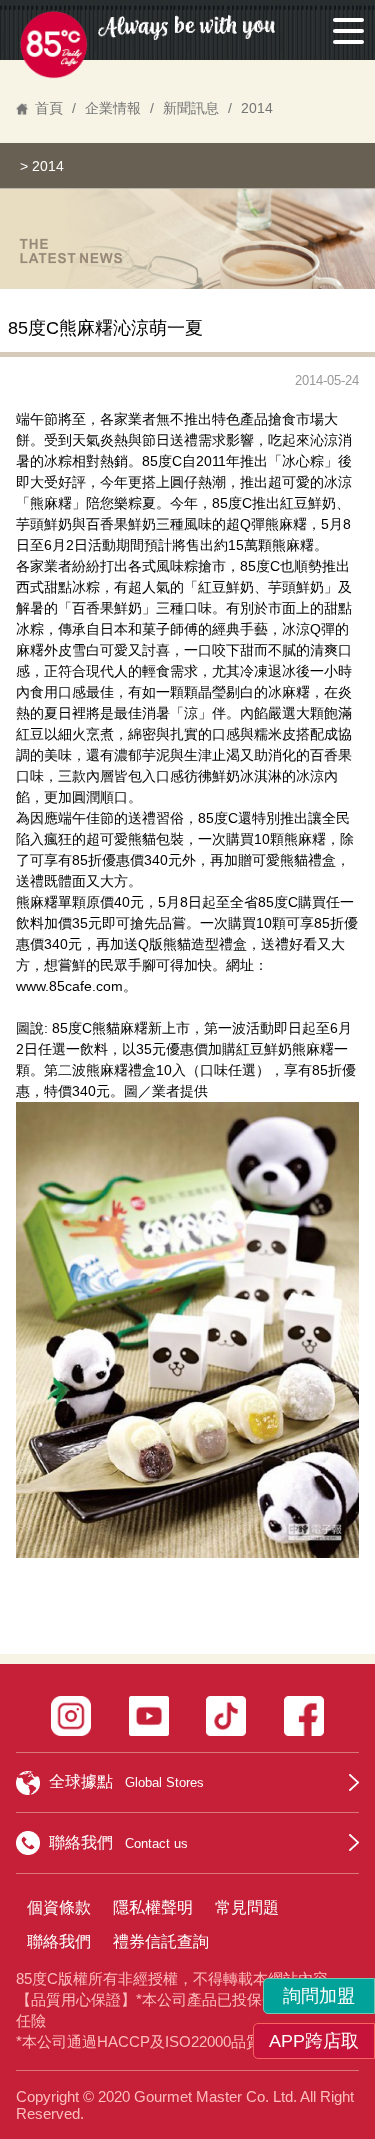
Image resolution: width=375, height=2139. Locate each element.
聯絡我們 (59, 1941)
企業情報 (113, 108)
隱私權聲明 (153, 1907)
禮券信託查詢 (161, 1941)
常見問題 (247, 1907)
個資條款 (59, 1907)
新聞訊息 (191, 108)
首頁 (49, 108)
